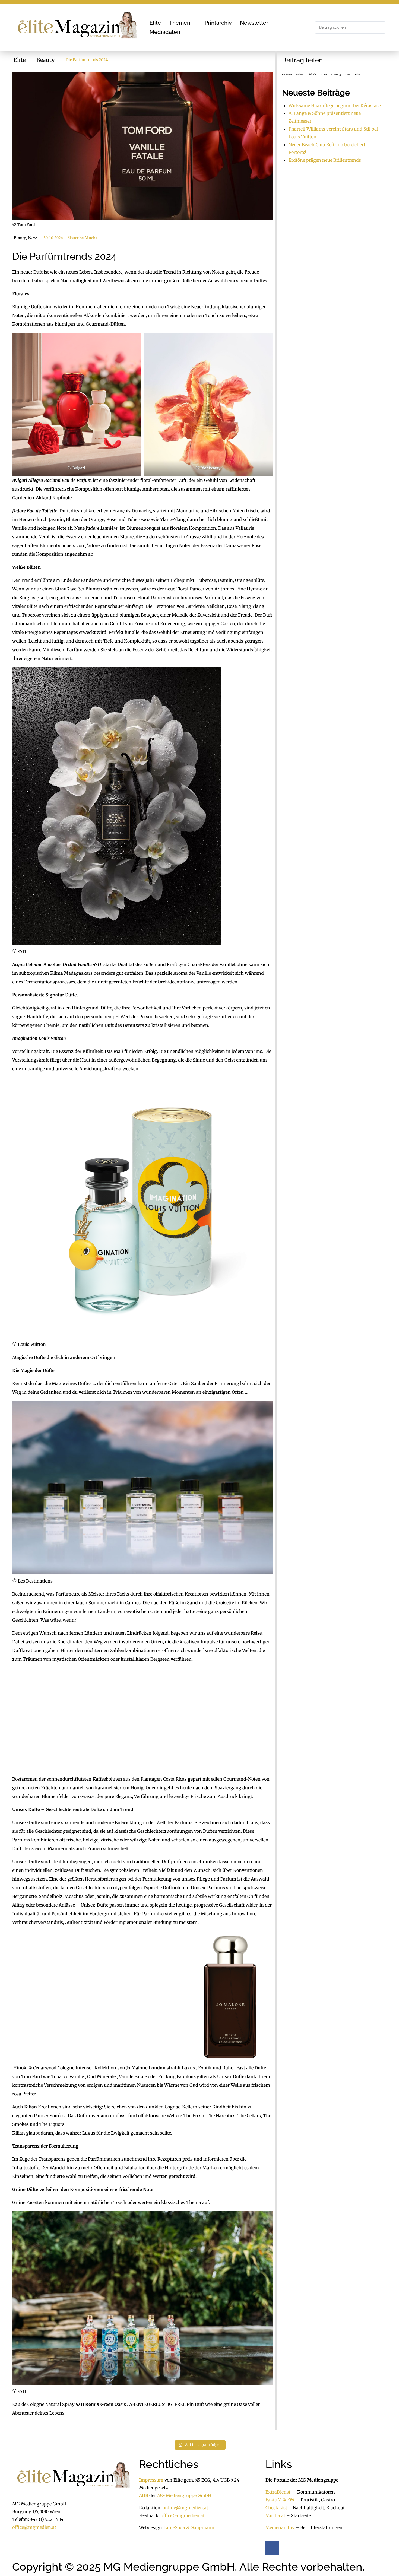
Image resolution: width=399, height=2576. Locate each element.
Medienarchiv (280, 2528)
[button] (183, 23)
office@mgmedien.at (34, 2527)
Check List (276, 2508)
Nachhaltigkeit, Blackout (316, 2508)
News (33, 238)
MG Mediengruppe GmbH (184, 2495)
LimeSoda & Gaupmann (189, 2528)
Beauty (46, 60)
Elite (20, 60)
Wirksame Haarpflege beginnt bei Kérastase (335, 106)
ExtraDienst (278, 2492)
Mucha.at (275, 2515)
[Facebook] (272, 2548)
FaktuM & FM (280, 2500)
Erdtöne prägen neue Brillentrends (325, 160)
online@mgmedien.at (185, 2508)
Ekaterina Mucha (82, 238)
